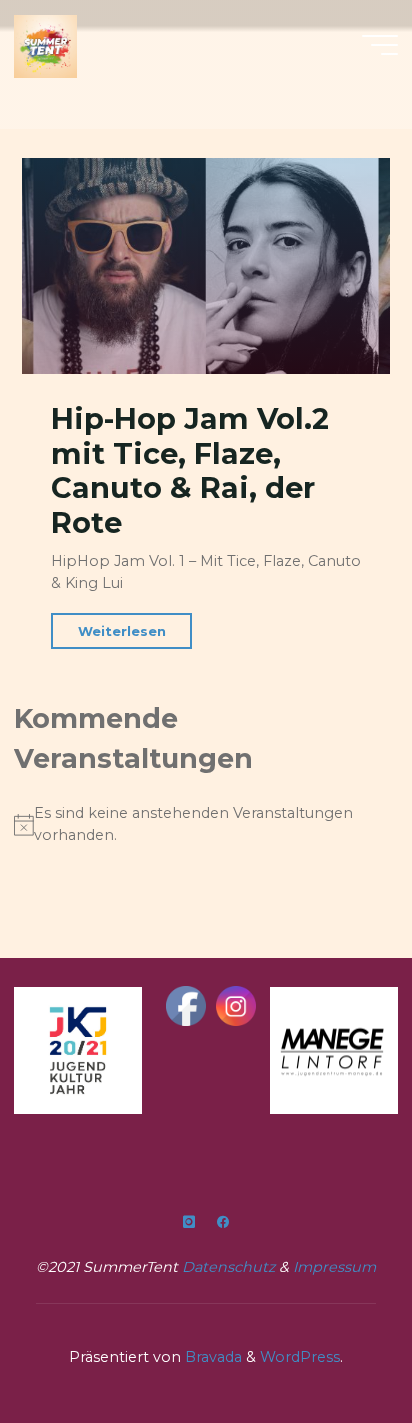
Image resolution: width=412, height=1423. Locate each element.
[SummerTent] (45, 45)
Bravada (211, 1357)
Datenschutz (230, 1267)
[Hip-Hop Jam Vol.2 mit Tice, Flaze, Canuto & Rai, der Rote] (206, 266)
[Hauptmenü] (380, 45)
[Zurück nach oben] (334, 1345)
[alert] (205, 824)
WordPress (300, 1357)
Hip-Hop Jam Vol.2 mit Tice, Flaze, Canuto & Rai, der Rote (190, 470)
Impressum (334, 1267)
